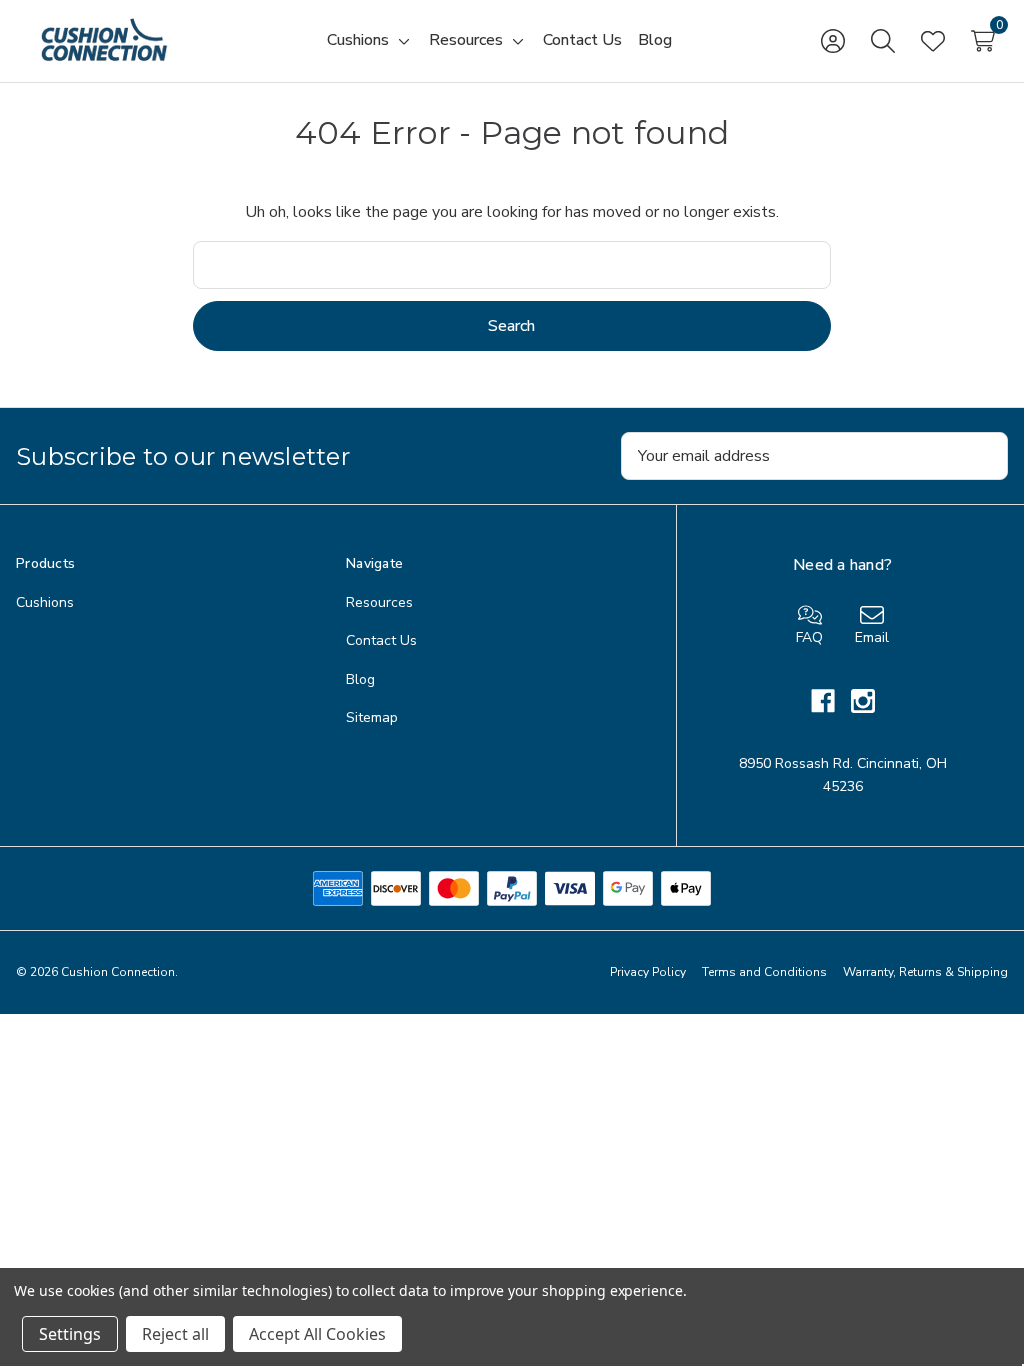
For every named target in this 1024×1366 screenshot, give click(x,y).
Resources (379, 602)
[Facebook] (831, 701)
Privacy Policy (648, 972)
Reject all (175, 1334)
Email (872, 637)
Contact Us (381, 640)
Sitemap (372, 717)
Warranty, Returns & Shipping (925, 972)
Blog (360, 679)
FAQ (809, 637)
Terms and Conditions (764, 972)
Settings (70, 1334)
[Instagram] (863, 701)
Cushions (45, 602)
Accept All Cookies (317, 1334)
